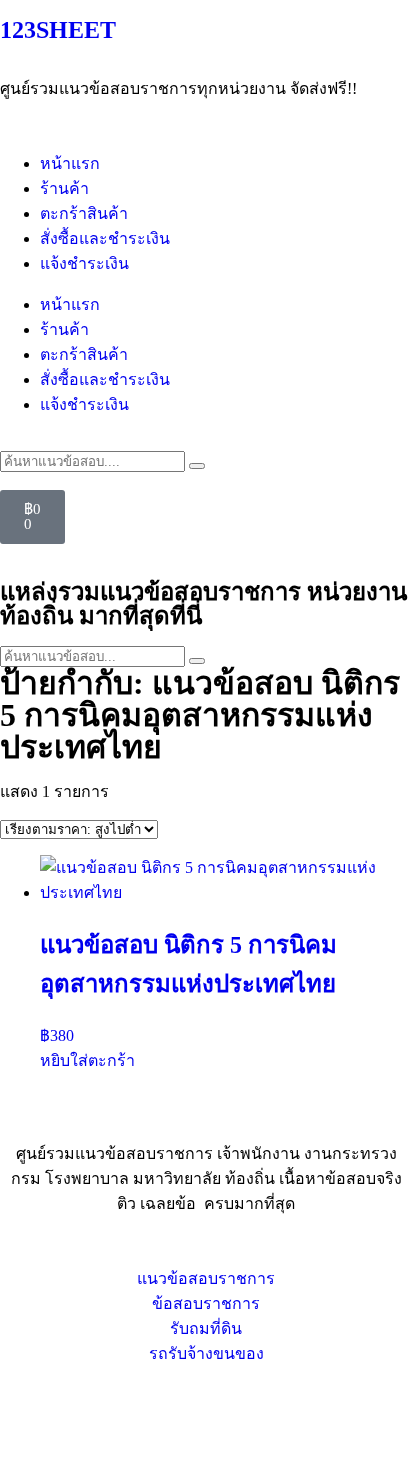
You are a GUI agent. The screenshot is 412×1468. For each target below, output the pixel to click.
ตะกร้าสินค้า (84, 213)
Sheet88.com (41, 1424)
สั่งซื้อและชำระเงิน (105, 238)
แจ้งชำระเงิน (84, 263)
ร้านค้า (64, 188)
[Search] (197, 466)
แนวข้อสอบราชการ (206, 1278)
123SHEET (58, 30)
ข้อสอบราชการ (206, 1303)
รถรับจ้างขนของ (206, 1353)
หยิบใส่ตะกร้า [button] (87, 1060)
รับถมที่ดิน (206, 1328)
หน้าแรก (70, 163)
